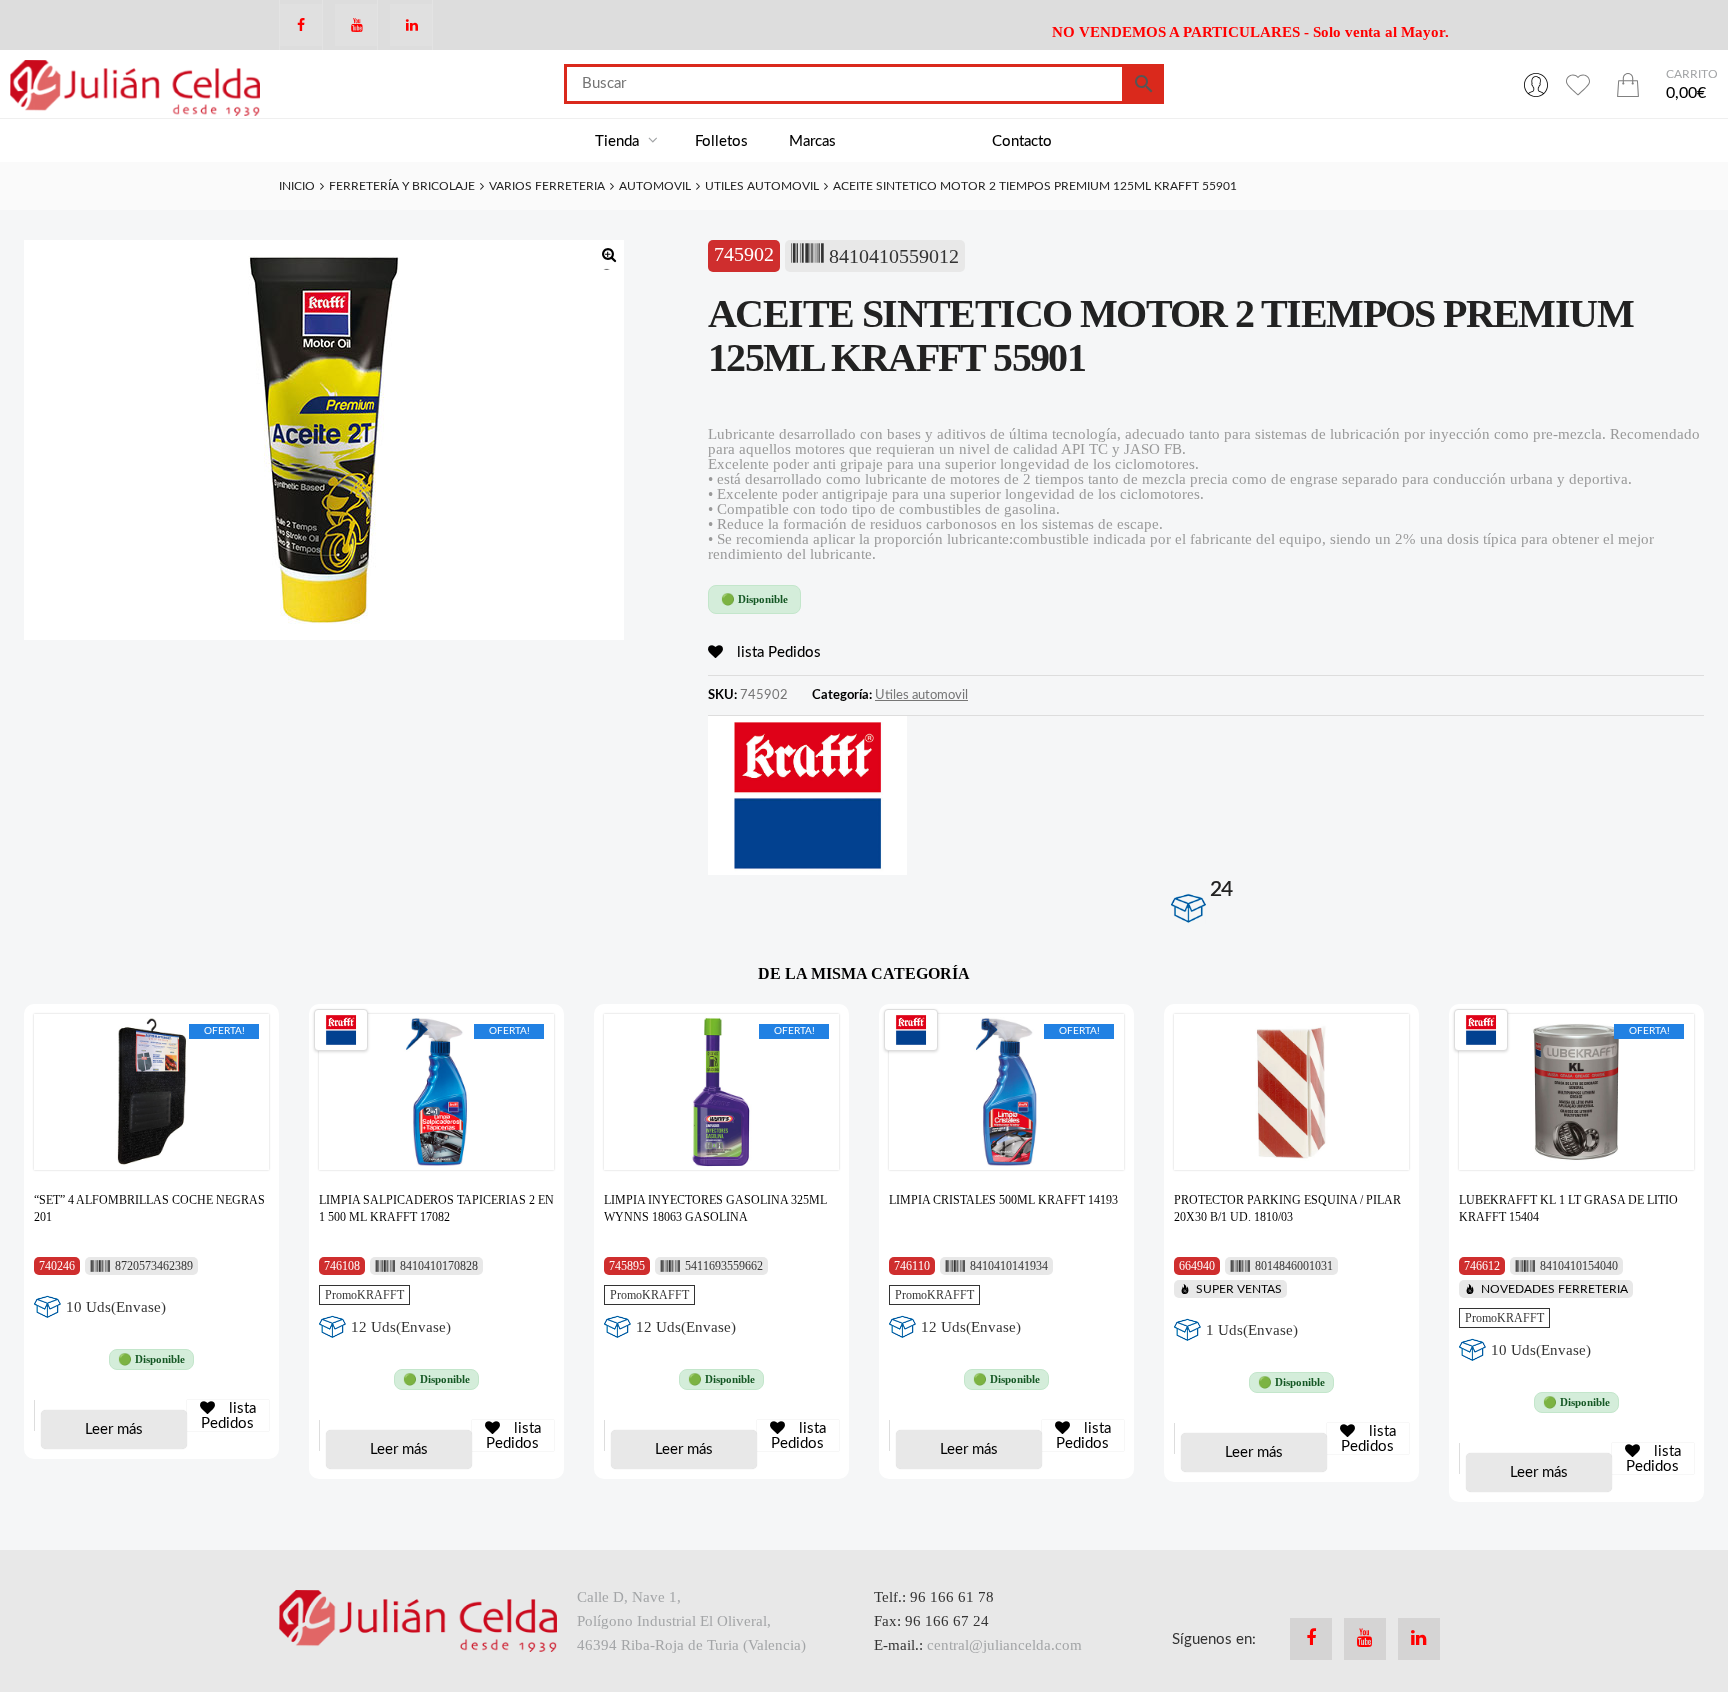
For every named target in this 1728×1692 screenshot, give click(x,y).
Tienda (619, 141)
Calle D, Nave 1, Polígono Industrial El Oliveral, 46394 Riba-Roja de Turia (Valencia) (691, 1621)
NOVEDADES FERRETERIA (1554, 1289)
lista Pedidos (777, 652)
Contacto (1022, 141)
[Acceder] (1536, 84)
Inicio (297, 186)
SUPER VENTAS (1239, 1289)
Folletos (721, 141)
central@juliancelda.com (1004, 1645)
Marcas (812, 141)
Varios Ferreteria (547, 186)
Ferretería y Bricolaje (402, 186)
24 (1221, 889)
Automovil (655, 186)
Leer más (114, 1429)
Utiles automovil (762, 186)
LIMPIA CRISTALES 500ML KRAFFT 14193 (1003, 1200)
